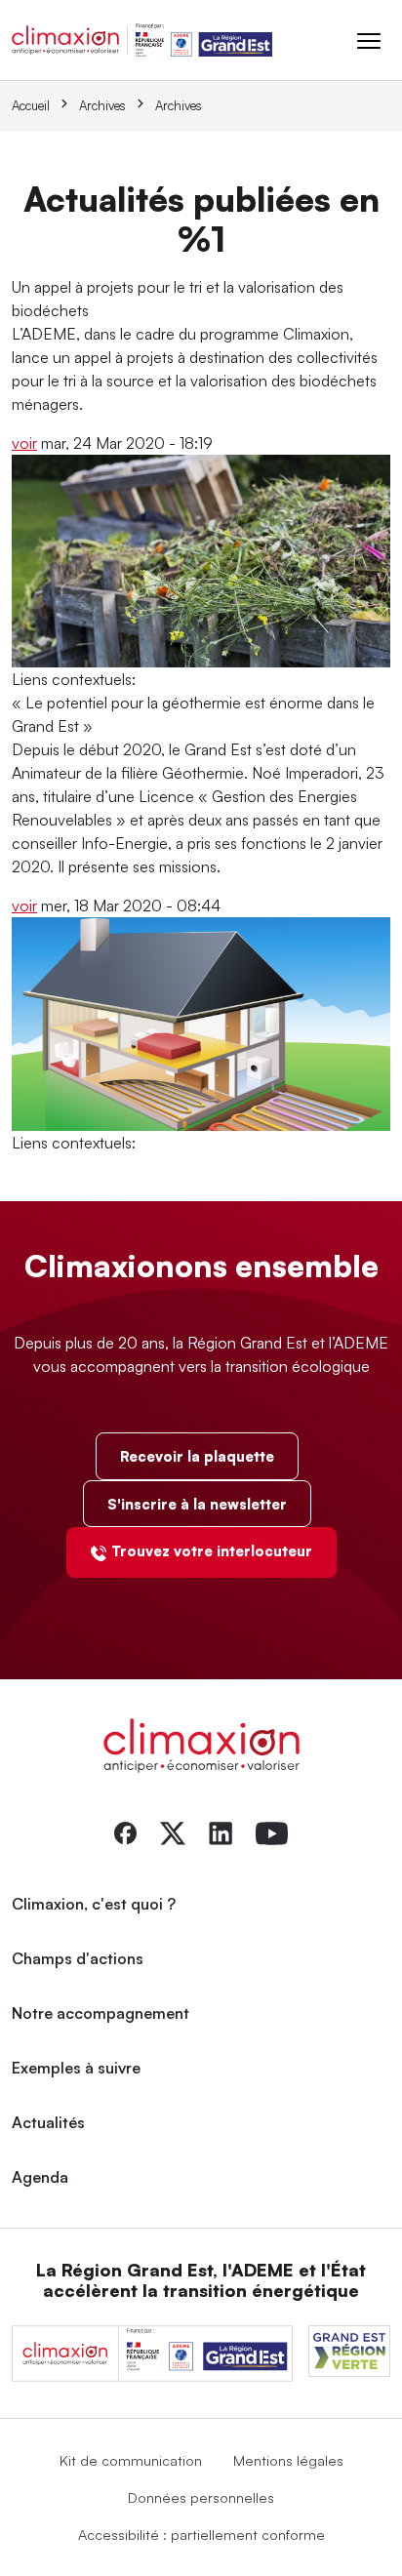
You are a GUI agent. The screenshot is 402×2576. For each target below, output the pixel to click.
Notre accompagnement (100, 2013)
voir (24, 443)
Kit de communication (131, 2460)
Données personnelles (201, 2497)
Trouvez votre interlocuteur (212, 1550)
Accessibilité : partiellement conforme (201, 2534)
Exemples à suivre (76, 2068)
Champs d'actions (78, 1958)
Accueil (31, 105)
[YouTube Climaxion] (272, 1831)
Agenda (40, 2177)
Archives (102, 105)
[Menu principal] (369, 40)
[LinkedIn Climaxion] (221, 1831)
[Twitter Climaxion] (173, 1831)
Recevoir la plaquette (197, 1456)
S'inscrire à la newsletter (197, 1504)
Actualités (48, 2122)
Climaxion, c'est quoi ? (94, 1904)
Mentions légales (288, 2460)
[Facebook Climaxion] (125, 1831)
